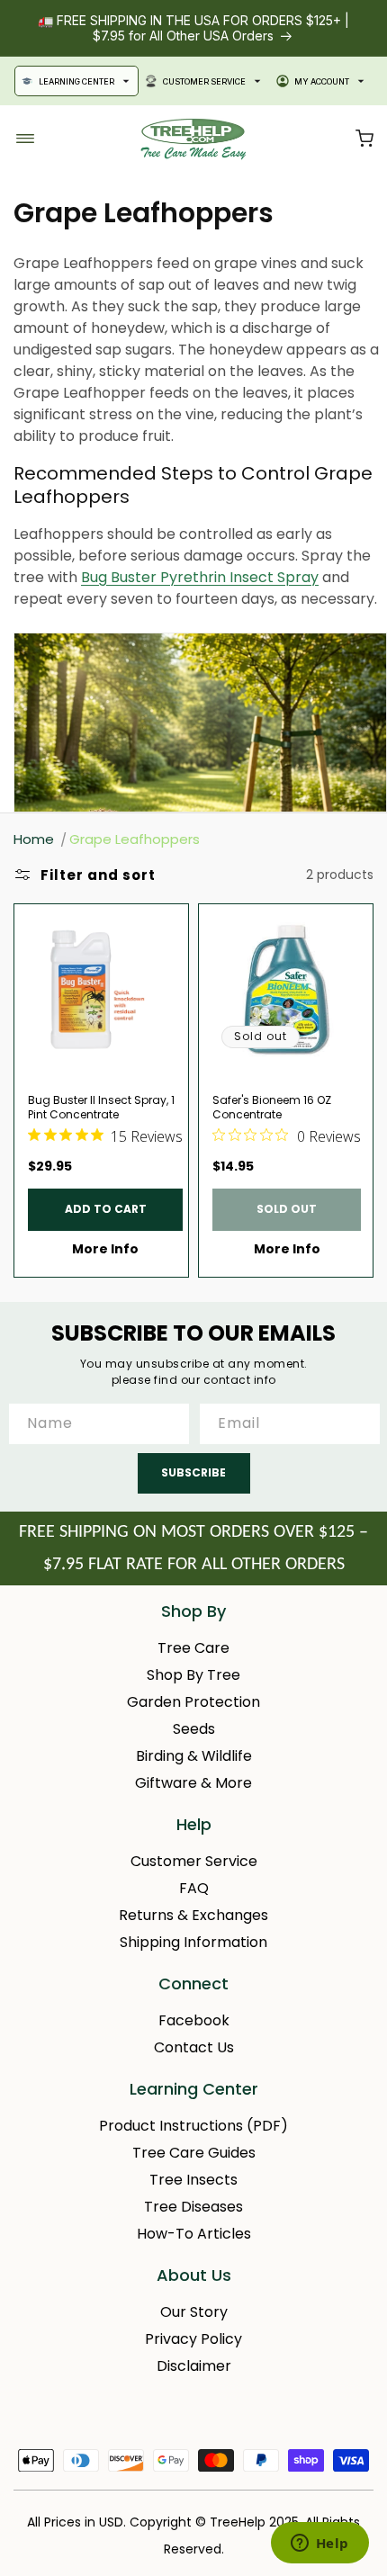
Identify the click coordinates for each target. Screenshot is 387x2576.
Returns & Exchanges (193, 1915)
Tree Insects (193, 2180)
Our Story (194, 2312)
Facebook (194, 2020)
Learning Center (76, 81)
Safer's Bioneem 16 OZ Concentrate (272, 1108)
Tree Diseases (193, 2207)
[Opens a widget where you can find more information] (319, 2545)
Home (34, 839)
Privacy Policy (193, 2339)
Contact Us (194, 2047)
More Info (105, 1249)
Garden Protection (193, 1702)
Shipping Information (193, 1942)
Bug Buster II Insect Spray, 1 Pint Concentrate (101, 1108)
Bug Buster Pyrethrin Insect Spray (200, 577)
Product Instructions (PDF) (193, 2126)
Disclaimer (194, 2366)
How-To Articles (194, 2234)
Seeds (194, 1729)
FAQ (194, 1888)
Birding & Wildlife (194, 1756)
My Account (322, 81)
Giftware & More (193, 1783)
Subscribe (193, 1472)
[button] (364, 139)
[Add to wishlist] (167, 926)
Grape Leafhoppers (135, 839)
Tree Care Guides (194, 2153)
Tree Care (193, 1648)
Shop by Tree (193, 1675)
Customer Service (204, 81)
